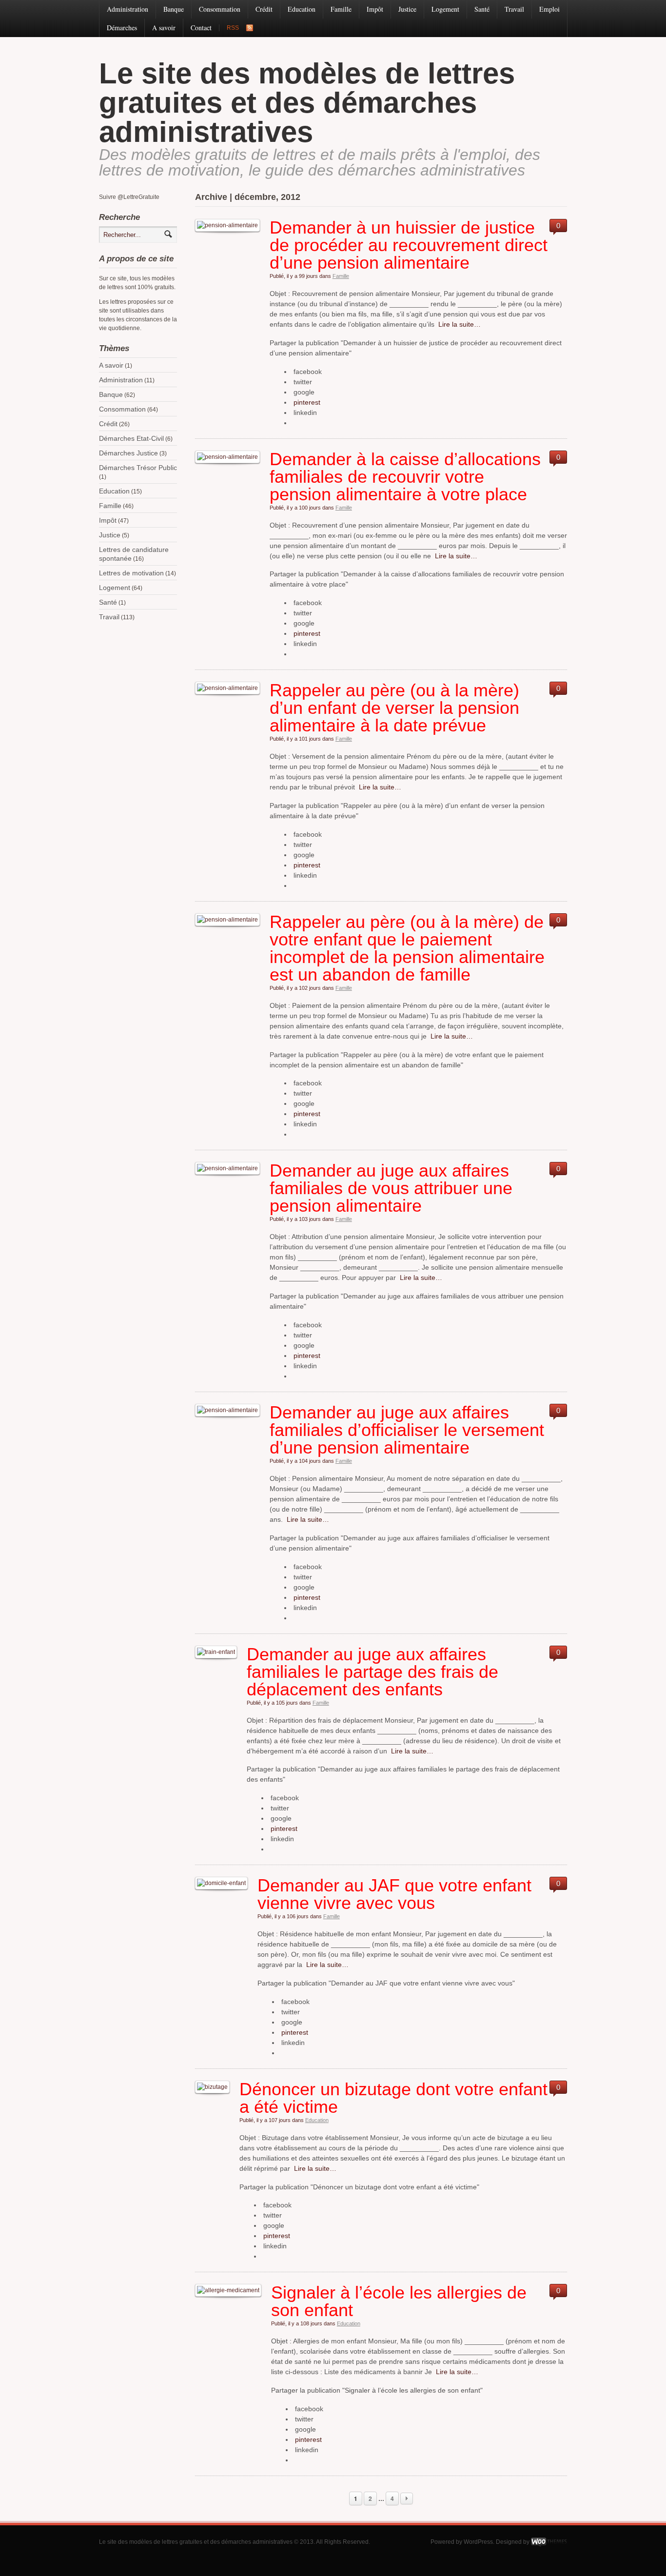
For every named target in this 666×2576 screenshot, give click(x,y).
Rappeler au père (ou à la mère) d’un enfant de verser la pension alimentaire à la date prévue (394, 708)
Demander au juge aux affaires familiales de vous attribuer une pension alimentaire (391, 1188)
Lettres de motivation (131, 573)
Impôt (375, 9)
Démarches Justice (128, 453)
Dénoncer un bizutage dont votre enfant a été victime (393, 2098)
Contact (201, 28)
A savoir (164, 28)
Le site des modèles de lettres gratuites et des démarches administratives (307, 103)
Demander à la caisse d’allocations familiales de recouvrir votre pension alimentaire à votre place (405, 477)
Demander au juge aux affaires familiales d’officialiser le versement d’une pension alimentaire (407, 1430)
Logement (445, 9)
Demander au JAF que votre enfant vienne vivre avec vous (394, 1894)
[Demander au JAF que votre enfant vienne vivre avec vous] (221, 1883)
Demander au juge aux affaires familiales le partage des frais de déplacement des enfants (372, 1672)
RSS (233, 28)
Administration (127, 9)
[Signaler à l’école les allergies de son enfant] (228, 2290)
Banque (174, 9)
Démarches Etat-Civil (131, 438)
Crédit (264, 9)
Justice (407, 9)
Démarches (122, 28)
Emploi (549, 9)
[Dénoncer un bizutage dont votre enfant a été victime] (212, 2087)
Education (302, 9)
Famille (341, 9)
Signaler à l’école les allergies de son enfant (399, 2301)
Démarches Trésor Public (138, 468)
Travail (514, 9)
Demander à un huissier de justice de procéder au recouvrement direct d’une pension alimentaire (409, 245)
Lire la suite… (458, 324)
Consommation (220, 9)
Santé (482, 9)
